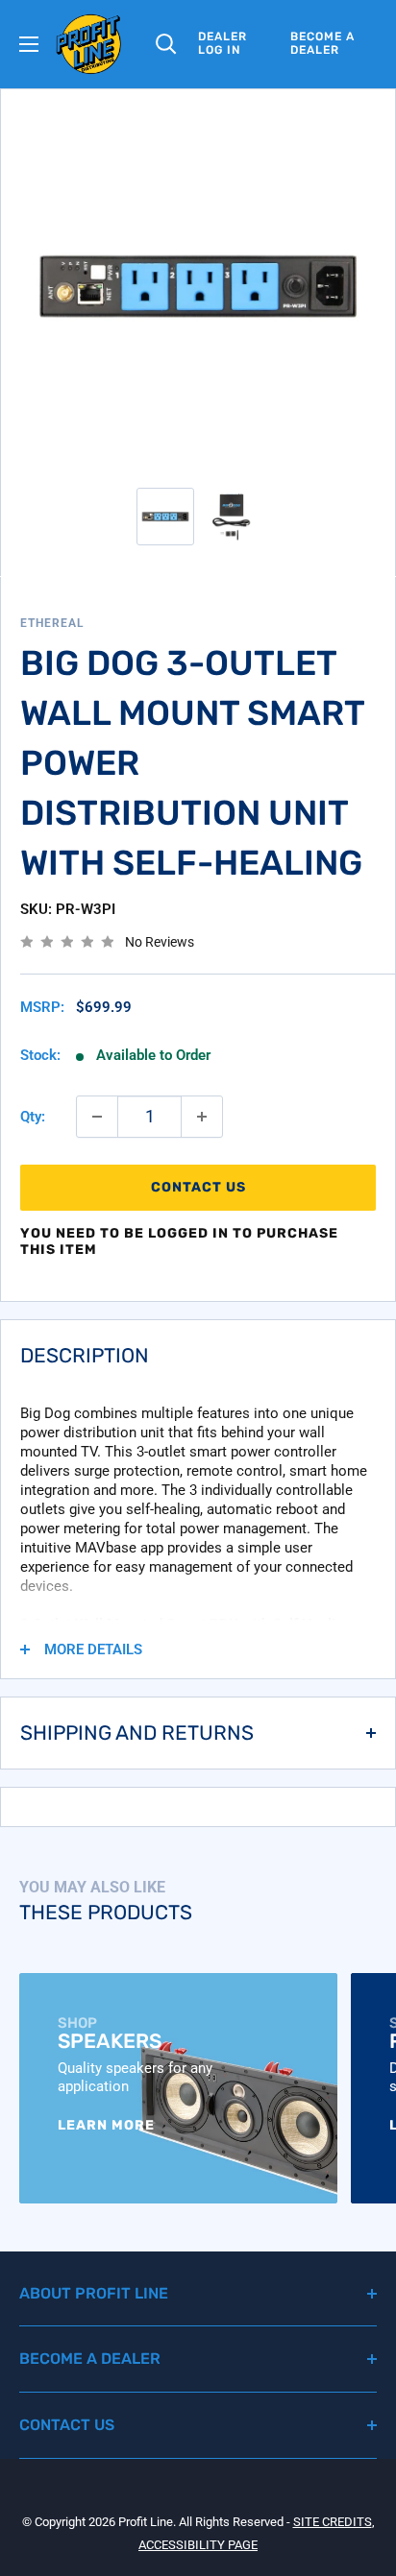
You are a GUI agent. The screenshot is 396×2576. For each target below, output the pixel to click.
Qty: (33, 1117)
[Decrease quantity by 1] (97, 1117)
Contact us (198, 1187)
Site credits (333, 2522)
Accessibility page (198, 2545)
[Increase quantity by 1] (202, 1117)
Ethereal (52, 623)
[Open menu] (29, 44)
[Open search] (166, 44)
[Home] (89, 44)
